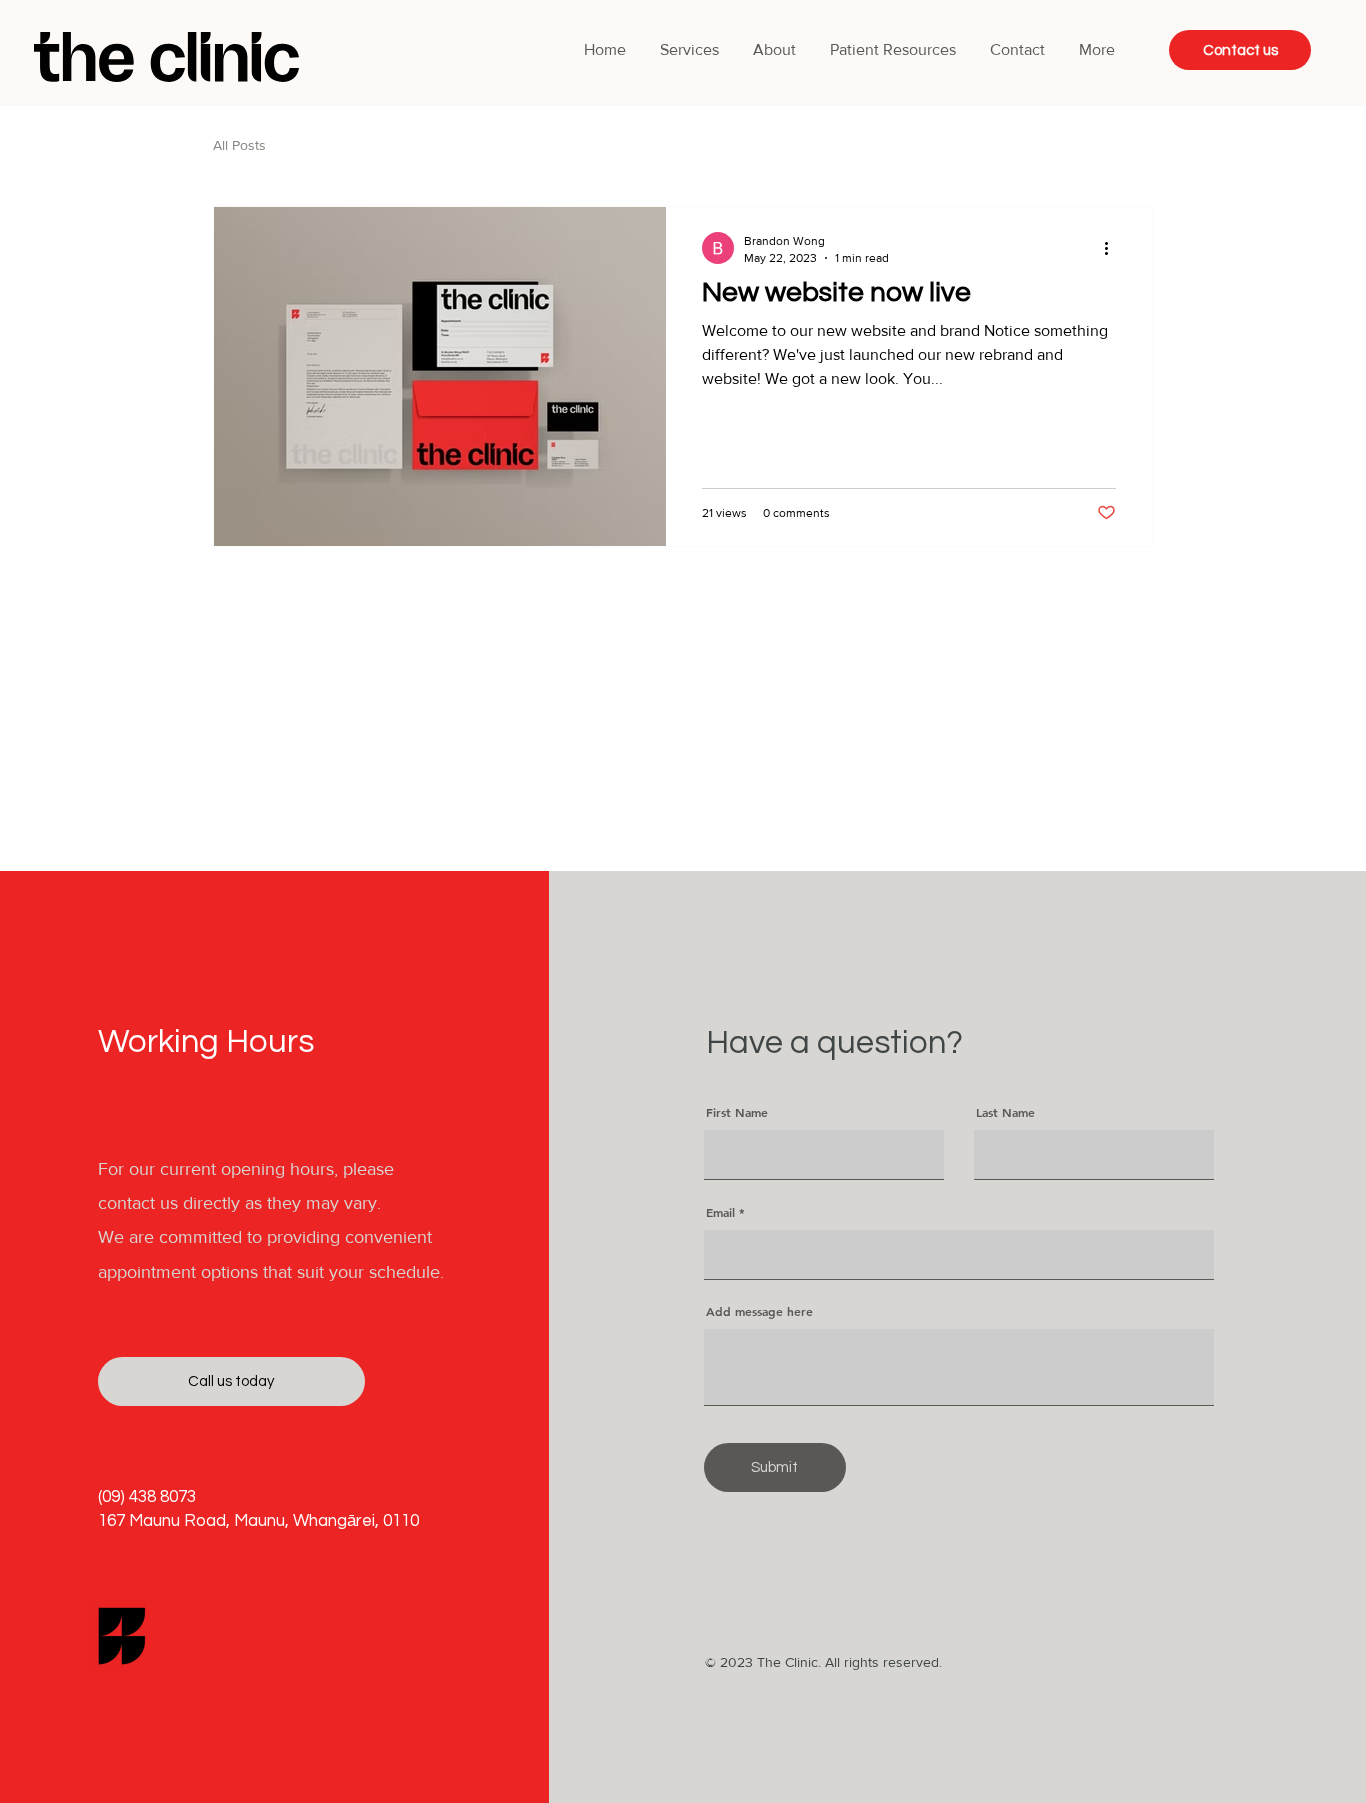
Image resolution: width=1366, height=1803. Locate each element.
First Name (737, 1112)
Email (720, 1212)
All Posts (239, 145)
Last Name (1005, 1112)
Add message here (759, 1311)
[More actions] (1113, 248)
